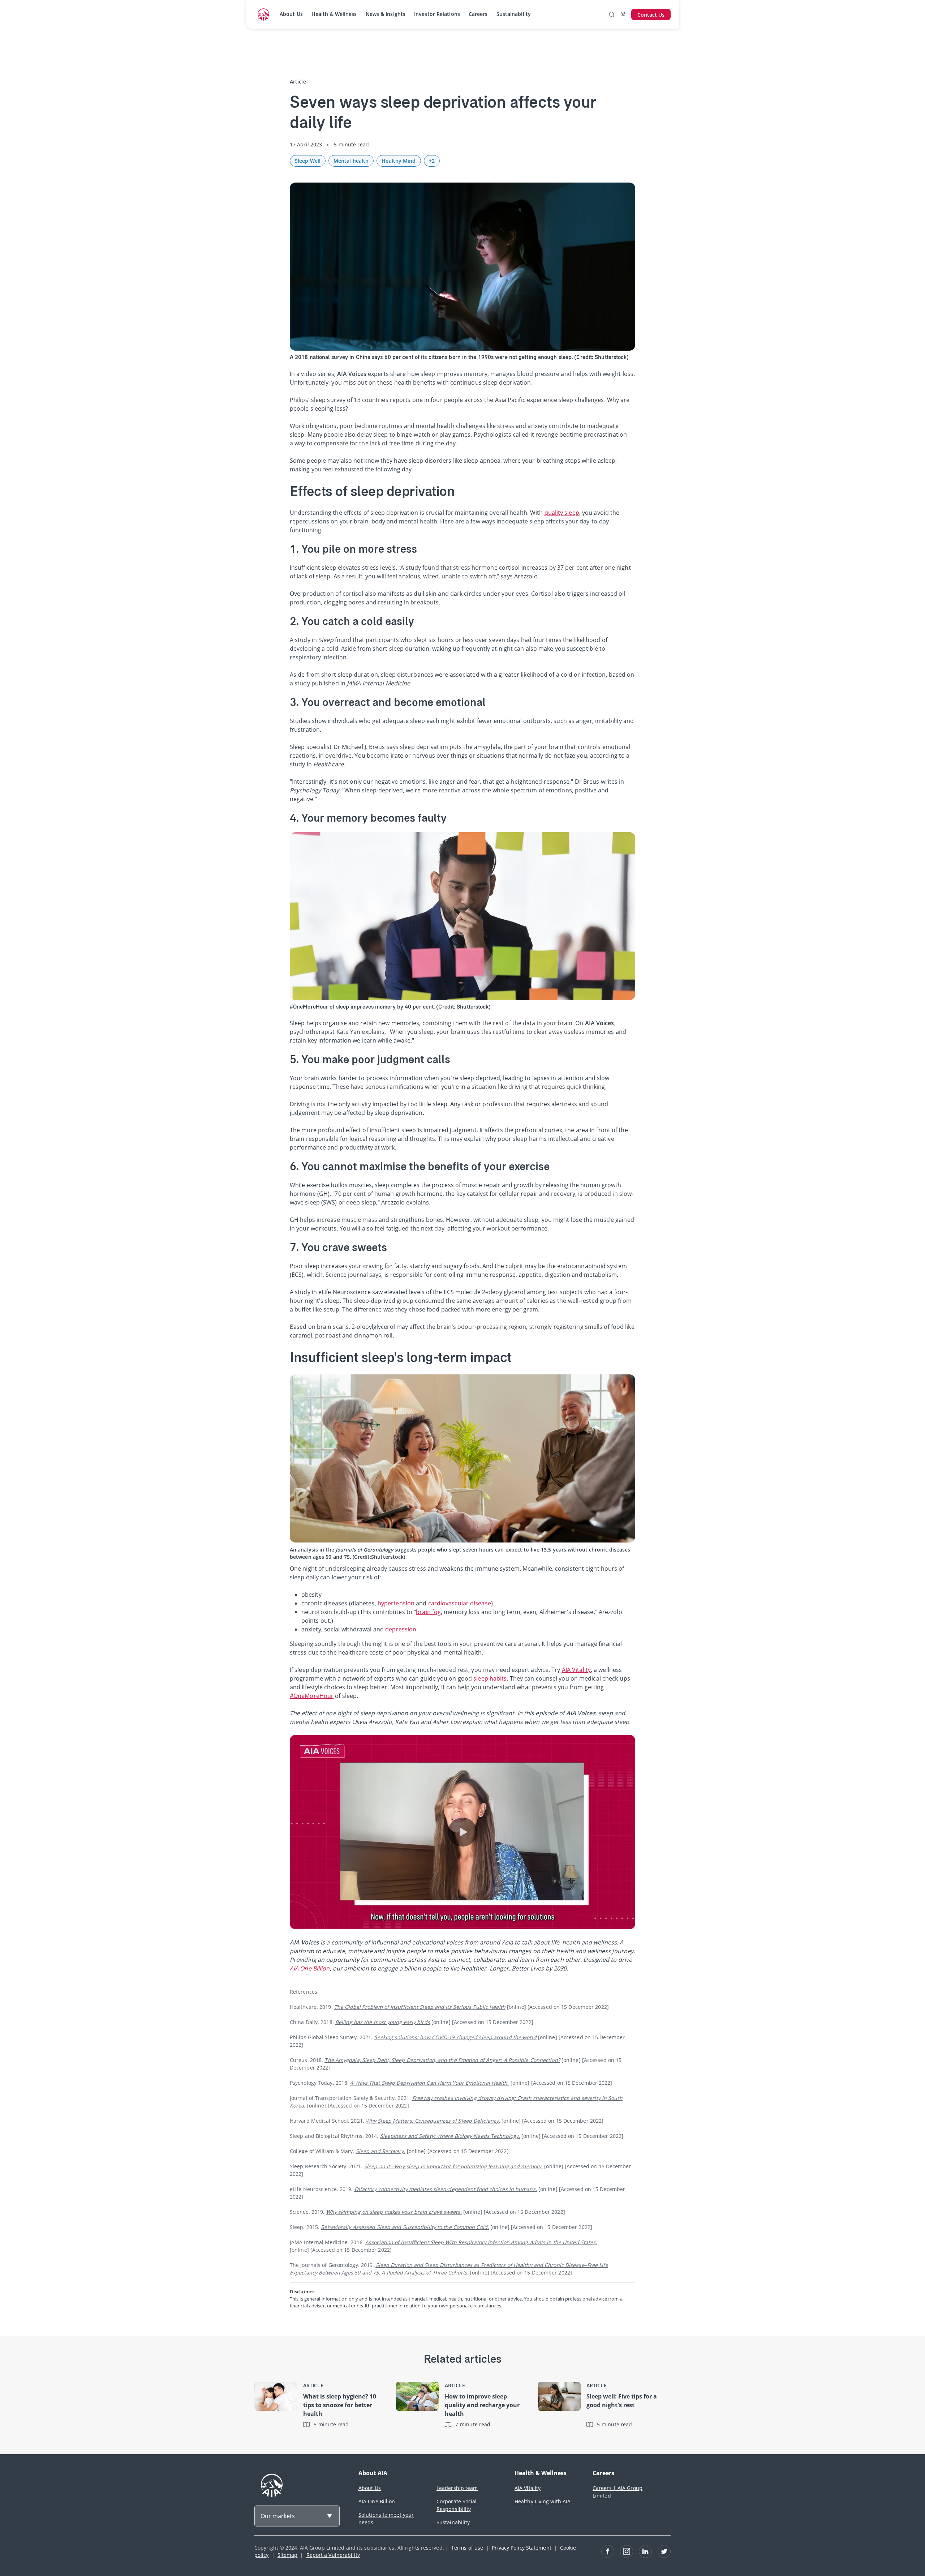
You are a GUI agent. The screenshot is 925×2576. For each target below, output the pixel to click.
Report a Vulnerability (333, 2555)
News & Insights (386, 14)
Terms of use (467, 2548)
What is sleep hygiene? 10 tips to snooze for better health (340, 2405)
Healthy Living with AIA (543, 2501)
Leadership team (457, 2488)
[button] (462, 1832)
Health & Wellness (334, 14)
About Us (291, 14)
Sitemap (288, 2555)
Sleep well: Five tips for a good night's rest (622, 2401)
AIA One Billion (377, 2501)
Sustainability (514, 14)
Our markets (278, 2516)
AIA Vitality (528, 2488)
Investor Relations (437, 14)
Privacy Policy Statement (521, 2548)
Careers (478, 14)
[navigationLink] (263, 14)
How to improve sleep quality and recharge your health (482, 2405)
